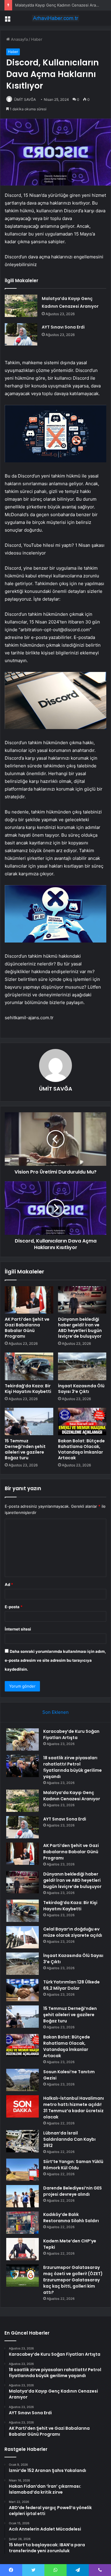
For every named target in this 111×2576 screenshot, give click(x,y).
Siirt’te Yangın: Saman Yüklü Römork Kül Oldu (73, 2165)
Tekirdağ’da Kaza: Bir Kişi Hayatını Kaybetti (28, 1389)
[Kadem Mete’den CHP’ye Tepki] (22, 2249)
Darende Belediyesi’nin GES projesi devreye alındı (73, 2191)
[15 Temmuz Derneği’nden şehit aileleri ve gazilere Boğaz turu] (29, 1421)
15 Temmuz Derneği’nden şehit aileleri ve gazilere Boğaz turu (25, 1449)
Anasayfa (19, 39)
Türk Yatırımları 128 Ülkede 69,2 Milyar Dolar (71, 1985)
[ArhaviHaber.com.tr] (56, 18)
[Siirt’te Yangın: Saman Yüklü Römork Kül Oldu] (22, 2170)
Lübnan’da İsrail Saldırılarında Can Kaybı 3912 (69, 2139)
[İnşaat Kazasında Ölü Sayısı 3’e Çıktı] (82, 1366)
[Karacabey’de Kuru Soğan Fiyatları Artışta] (22, 1739)
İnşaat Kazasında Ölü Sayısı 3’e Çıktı (81, 1389)
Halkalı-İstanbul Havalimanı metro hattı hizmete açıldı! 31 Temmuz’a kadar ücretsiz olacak (74, 2108)
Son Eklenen (55, 1712)
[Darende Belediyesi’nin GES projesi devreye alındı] (22, 2196)
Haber (37, 39)
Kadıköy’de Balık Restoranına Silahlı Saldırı (71, 2218)
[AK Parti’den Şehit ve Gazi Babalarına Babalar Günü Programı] (29, 1300)
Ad (9, 1584)
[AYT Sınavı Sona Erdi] (21, 334)
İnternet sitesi (18, 1629)
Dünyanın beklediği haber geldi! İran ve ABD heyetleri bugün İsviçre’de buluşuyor (80, 1328)
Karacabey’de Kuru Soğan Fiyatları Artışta (71, 1734)
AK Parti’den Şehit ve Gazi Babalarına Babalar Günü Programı (27, 1328)
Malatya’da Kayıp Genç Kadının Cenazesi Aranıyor (60, 5)
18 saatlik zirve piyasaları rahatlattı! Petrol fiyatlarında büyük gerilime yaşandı (73, 1767)
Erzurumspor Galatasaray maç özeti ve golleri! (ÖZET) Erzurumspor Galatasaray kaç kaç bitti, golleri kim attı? (73, 2280)
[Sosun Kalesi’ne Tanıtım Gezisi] (22, 2080)
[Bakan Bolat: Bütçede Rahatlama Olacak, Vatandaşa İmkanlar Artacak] (82, 1421)
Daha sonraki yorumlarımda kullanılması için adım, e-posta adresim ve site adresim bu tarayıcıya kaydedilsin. (55, 1660)
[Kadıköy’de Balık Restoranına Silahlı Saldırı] (22, 2223)
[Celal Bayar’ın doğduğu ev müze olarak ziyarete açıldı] (22, 1937)
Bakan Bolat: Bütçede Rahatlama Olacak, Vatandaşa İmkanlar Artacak (81, 1449)
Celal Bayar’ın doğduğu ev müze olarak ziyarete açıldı (73, 1932)
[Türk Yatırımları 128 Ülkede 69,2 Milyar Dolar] (22, 1990)
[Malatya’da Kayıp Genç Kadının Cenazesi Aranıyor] (21, 306)
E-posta (14, 1607)
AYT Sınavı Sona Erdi (63, 327)
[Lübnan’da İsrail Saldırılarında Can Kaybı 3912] (22, 2141)
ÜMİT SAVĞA (25, 99)
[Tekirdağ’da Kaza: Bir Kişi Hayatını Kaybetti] (29, 1366)
